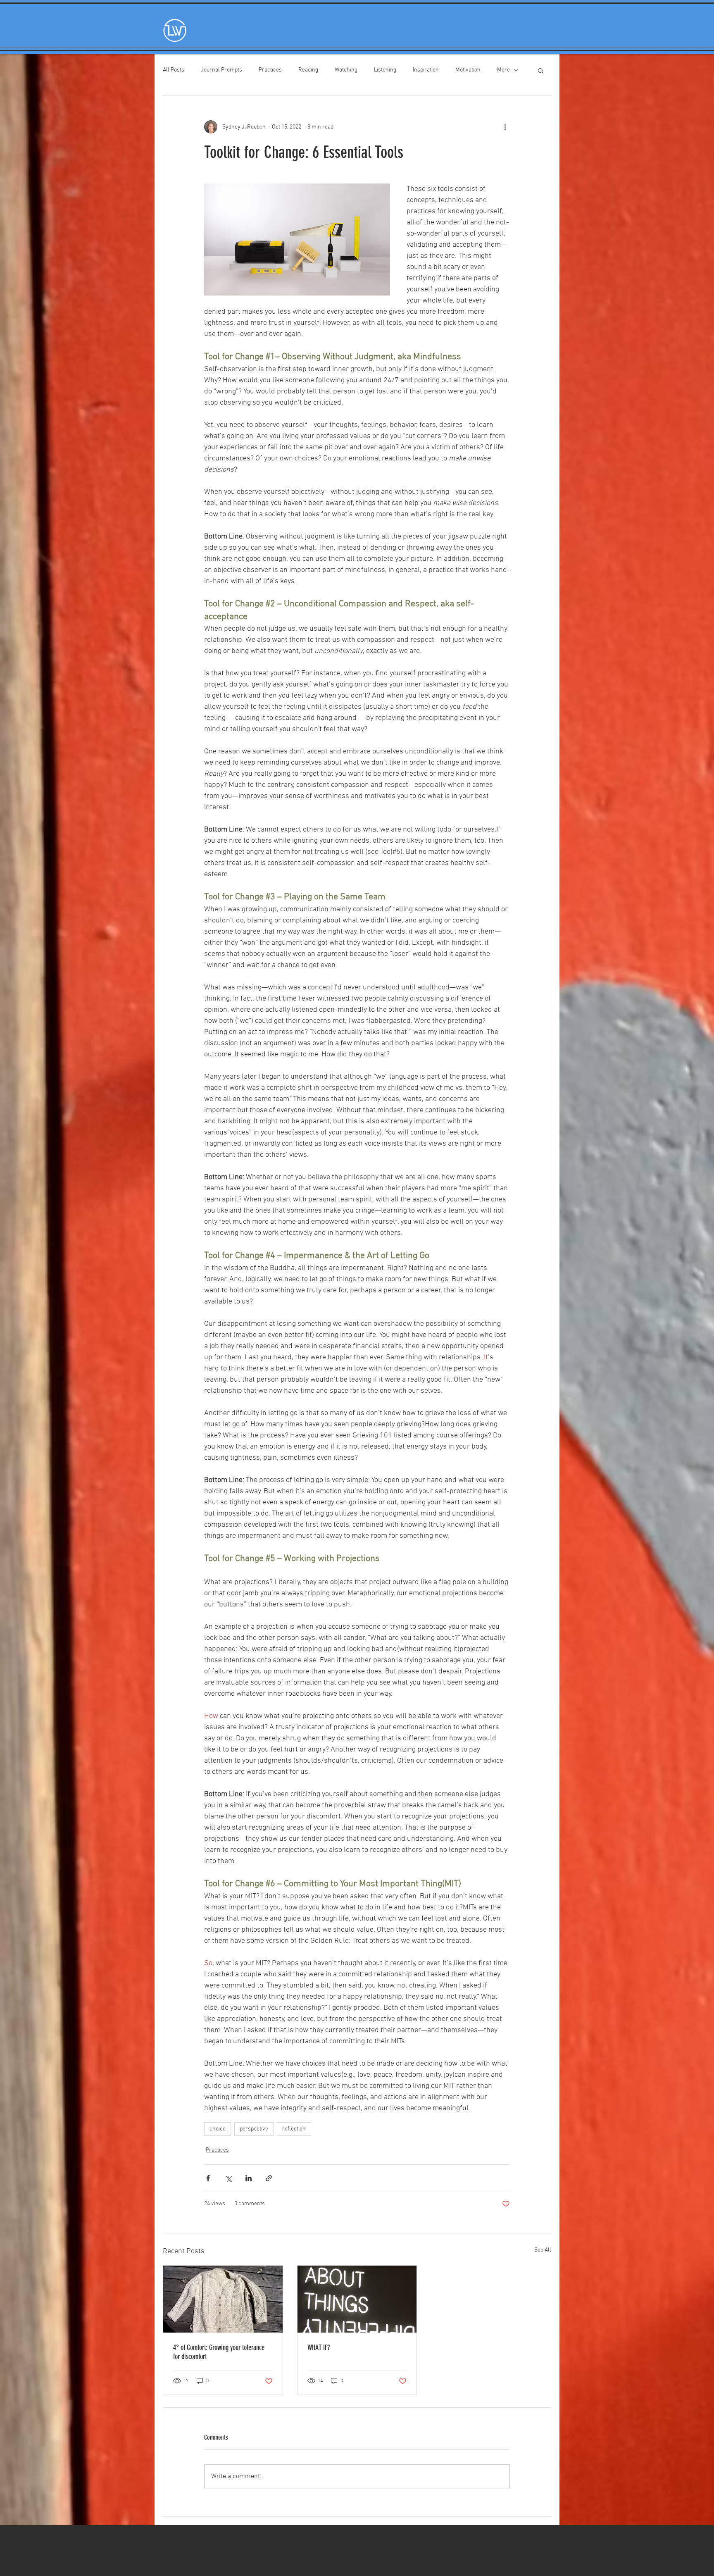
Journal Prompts (221, 70)
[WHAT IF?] (357, 2299)
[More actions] (505, 127)
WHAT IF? (319, 2347)
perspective (254, 2129)
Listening (385, 70)
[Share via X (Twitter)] (228, 2178)
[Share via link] (269, 2178)
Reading (308, 70)
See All (543, 2250)
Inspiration (426, 70)
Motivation (468, 70)
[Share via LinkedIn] (249, 2178)
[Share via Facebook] (208, 2178)
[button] (541, 70)
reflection (294, 2129)
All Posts (174, 70)
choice (218, 2129)
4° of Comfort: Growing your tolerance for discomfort (219, 2352)
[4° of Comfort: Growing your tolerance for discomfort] (223, 2299)
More (503, 70)
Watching (346, 70)
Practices (270, 70)
